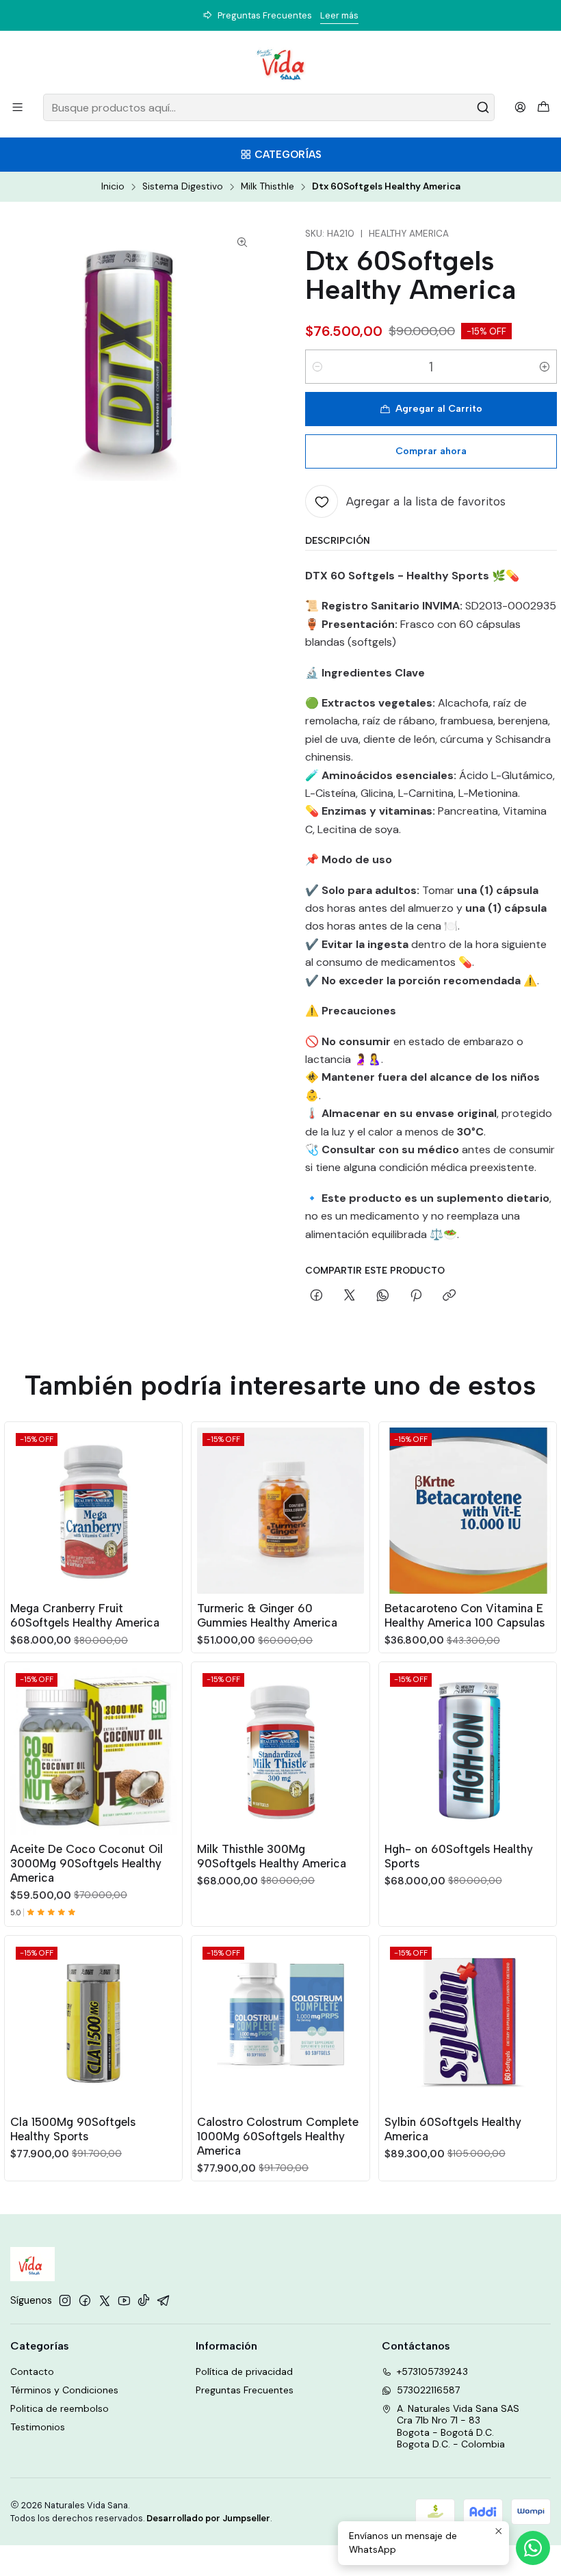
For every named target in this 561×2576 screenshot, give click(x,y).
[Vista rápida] (166, 1508)
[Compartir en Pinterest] (416, 1296)
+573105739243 (432, 2371)
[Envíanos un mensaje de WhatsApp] (533, 2548)
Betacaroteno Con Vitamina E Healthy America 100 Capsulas (465, 1615)
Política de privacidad (244, 2371)
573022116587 (428, 2390)
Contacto (32, 2371)
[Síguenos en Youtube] (124, 2300)
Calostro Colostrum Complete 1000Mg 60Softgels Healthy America (278, 2136)
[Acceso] (520, 107)
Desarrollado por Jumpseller (208, 2518)
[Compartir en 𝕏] (350, 1296)
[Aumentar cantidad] (545, 367)
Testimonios (38, 2427)
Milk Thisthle (268, 187)
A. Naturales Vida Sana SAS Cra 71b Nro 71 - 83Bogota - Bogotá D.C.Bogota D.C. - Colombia (458, 2427)
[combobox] (269, 107)
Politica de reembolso (60, 2408)
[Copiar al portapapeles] (449, 1296)
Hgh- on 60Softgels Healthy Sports (459, 1856)
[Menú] (17, 107)
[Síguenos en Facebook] (85, 2300)
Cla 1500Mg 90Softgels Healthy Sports (73, 2129)
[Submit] (483, 107)
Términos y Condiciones (64, 2390)
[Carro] (544, 108)
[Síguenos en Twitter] (105, 2300)
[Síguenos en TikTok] (144, 2300)
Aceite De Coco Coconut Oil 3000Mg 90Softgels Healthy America (87, 1863)
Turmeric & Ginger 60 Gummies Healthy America (267, 1615)
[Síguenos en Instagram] (65, 2300)
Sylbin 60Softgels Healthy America (453, 2129)
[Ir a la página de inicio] (280, 64)
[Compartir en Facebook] (316, 1296)
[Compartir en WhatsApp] (383, 1296)
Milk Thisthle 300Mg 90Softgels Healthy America (272, 1856)
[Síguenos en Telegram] (164, 2300)
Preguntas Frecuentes (245, 2390)
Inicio (113, 187)
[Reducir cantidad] (317, 367)
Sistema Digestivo (183, 187)
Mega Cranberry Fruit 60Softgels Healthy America (85, 1615)
